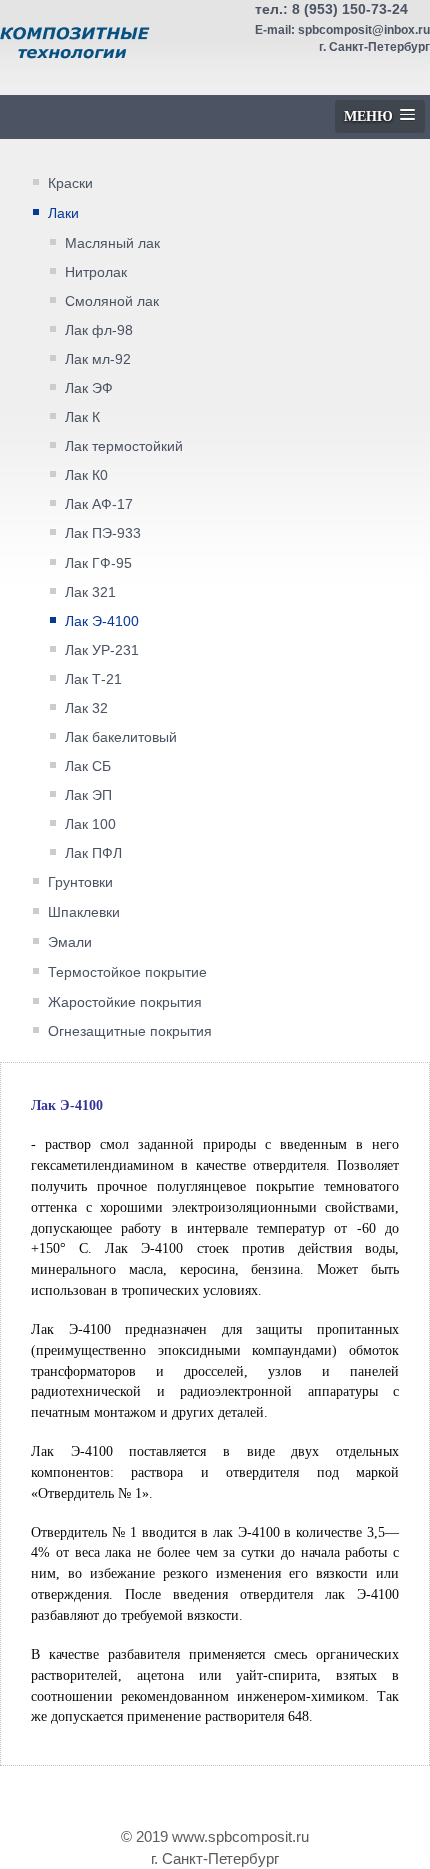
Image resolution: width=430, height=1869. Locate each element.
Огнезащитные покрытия (130, 1031)
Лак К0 (86, 475)
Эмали (70, 942)
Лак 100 (90, 824)
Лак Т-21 (93, 679)
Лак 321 (90, 592)
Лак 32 (86, 708)
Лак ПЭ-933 (103, 533)
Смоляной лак (112, 301)
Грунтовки (80, 882)
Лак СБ (88, 766)
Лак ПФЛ (93, 853)
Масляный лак (112, 243)
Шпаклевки (84, 912)
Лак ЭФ (89, 388)
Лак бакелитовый (121, 737)
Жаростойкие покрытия (125, 1002)
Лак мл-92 (98, 359)
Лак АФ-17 (99, 504)
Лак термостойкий (124, 446)
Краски (70, 183)
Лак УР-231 (102, 650)
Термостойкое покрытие (127, 972)
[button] (380, 116)
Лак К (82, 417)
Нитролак (96, 272)
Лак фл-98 (99, 330)
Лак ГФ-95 (98, 563)
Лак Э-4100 (102, 621)
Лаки (63, 213)
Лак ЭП (88, 795)
